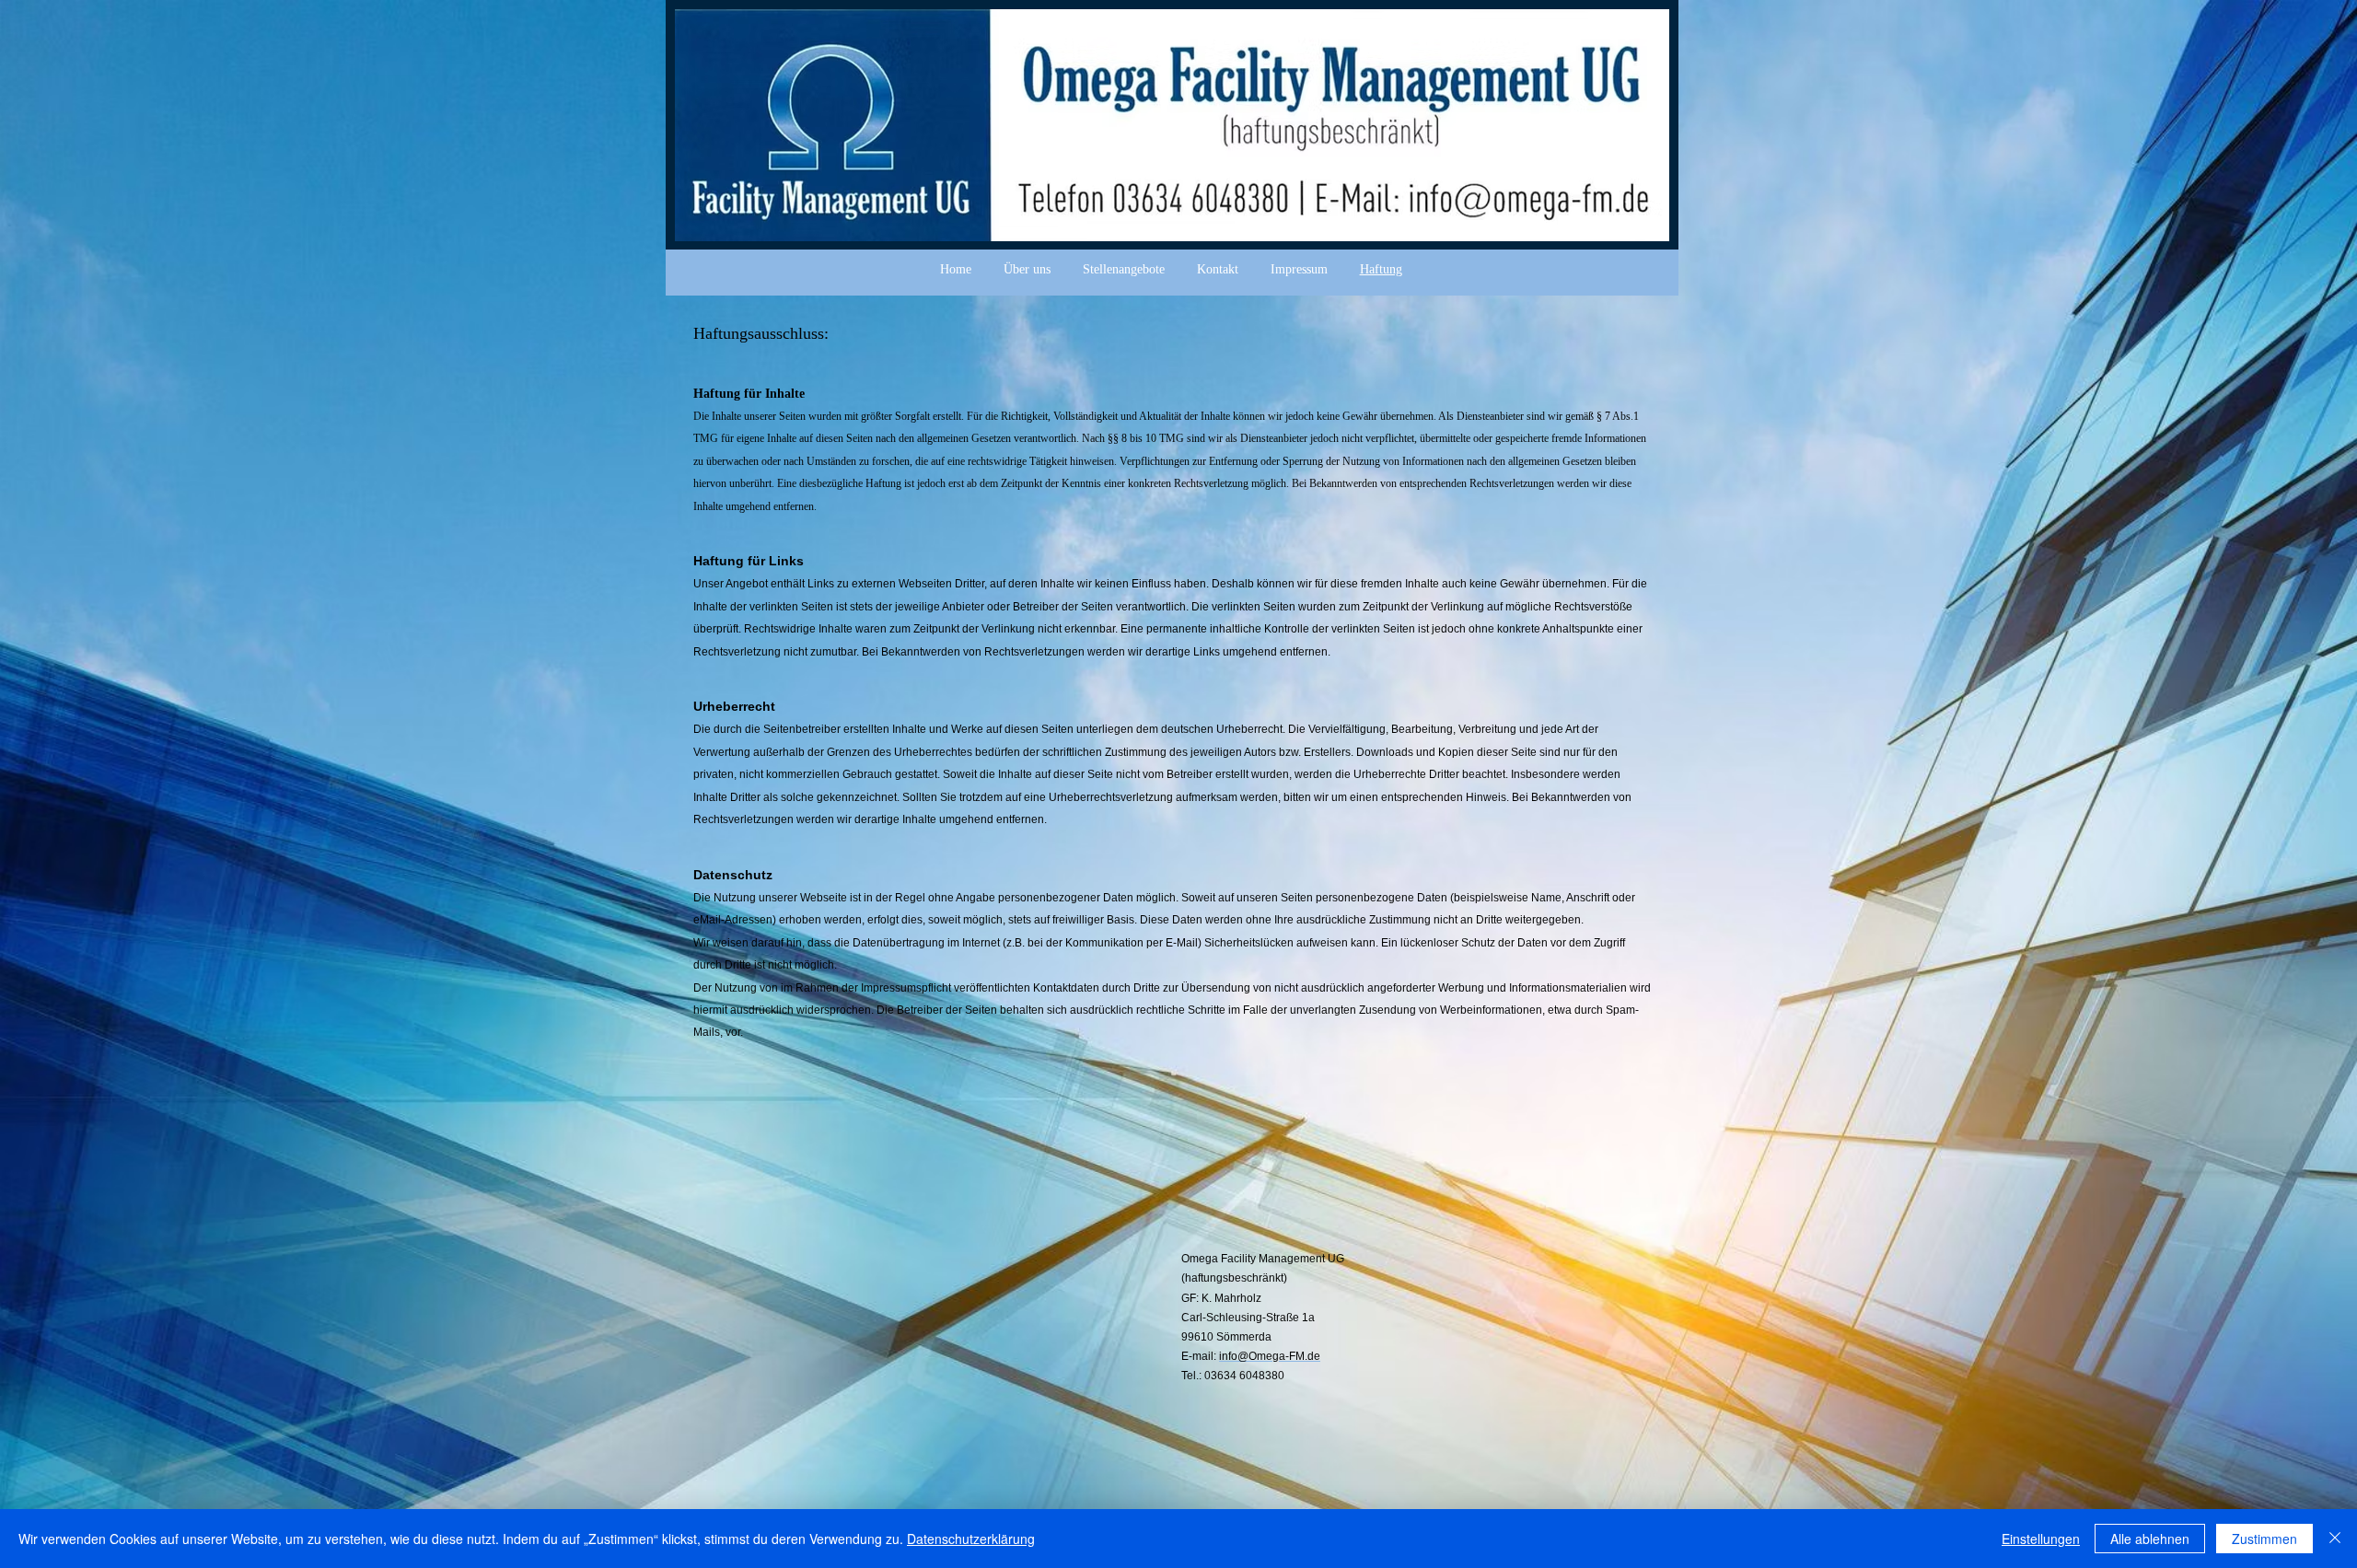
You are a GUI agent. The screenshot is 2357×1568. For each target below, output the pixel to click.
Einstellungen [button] (2041, 1539)
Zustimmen (2264, 1539)
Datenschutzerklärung (971, 1539)
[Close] (2335, 1539)
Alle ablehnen (2150, 1539)
